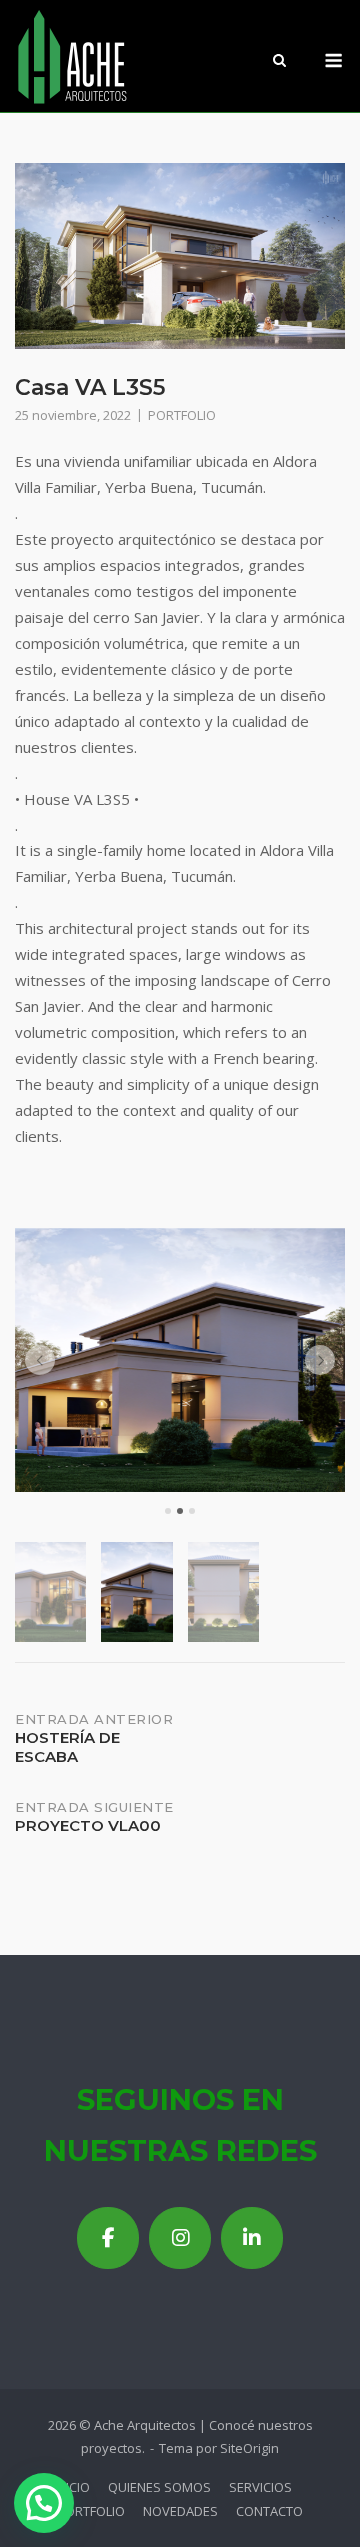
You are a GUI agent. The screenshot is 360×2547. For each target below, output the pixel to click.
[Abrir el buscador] (279, 62)
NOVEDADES (180, 2511)
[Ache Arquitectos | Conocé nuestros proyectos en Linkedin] (252, 2238)
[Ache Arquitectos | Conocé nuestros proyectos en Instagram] (180, 2238)
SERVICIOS (260, 2487)
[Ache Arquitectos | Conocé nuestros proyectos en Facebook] (108, 2238)
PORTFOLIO (182, 415)
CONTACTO (269, 2511)
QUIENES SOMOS (159, 2487)
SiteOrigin (249, 2448)
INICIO (72, 2487)
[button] (40, 1360)
